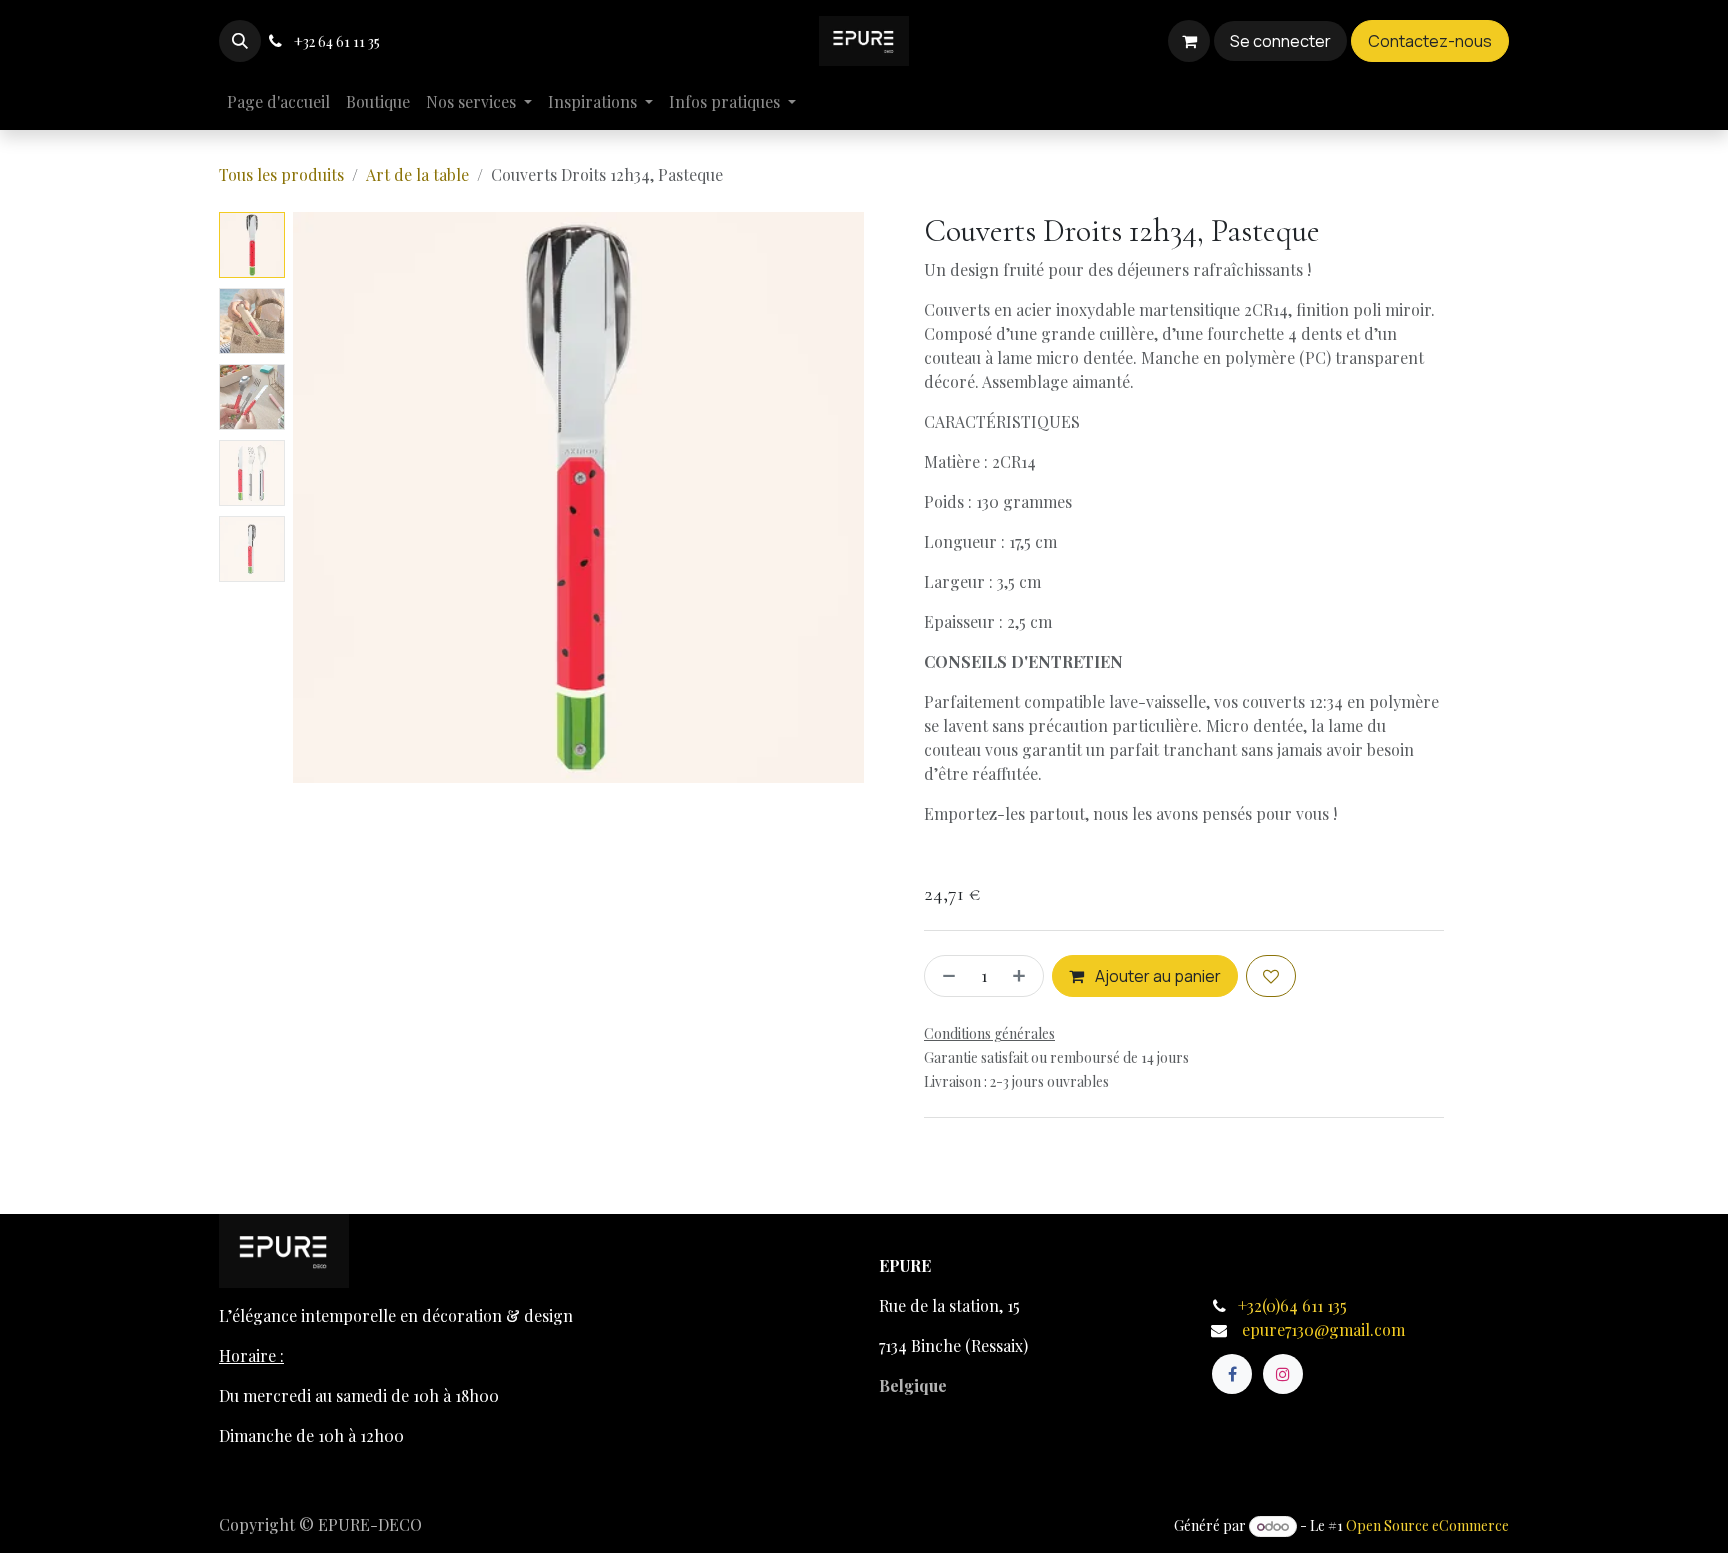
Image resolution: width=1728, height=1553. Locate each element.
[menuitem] (278, 102)
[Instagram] (1283, 1374)
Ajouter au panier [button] (1156, 976)
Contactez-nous (1430, 41)
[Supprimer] (945, 976)
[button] (240, 41)
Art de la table (417, 174)
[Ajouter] (1023, 976)
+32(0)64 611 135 (1294, 1305)
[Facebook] (1232, 1374)
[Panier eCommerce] (1189, 41)
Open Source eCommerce (1427, 1525)
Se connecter (1280, 41)
